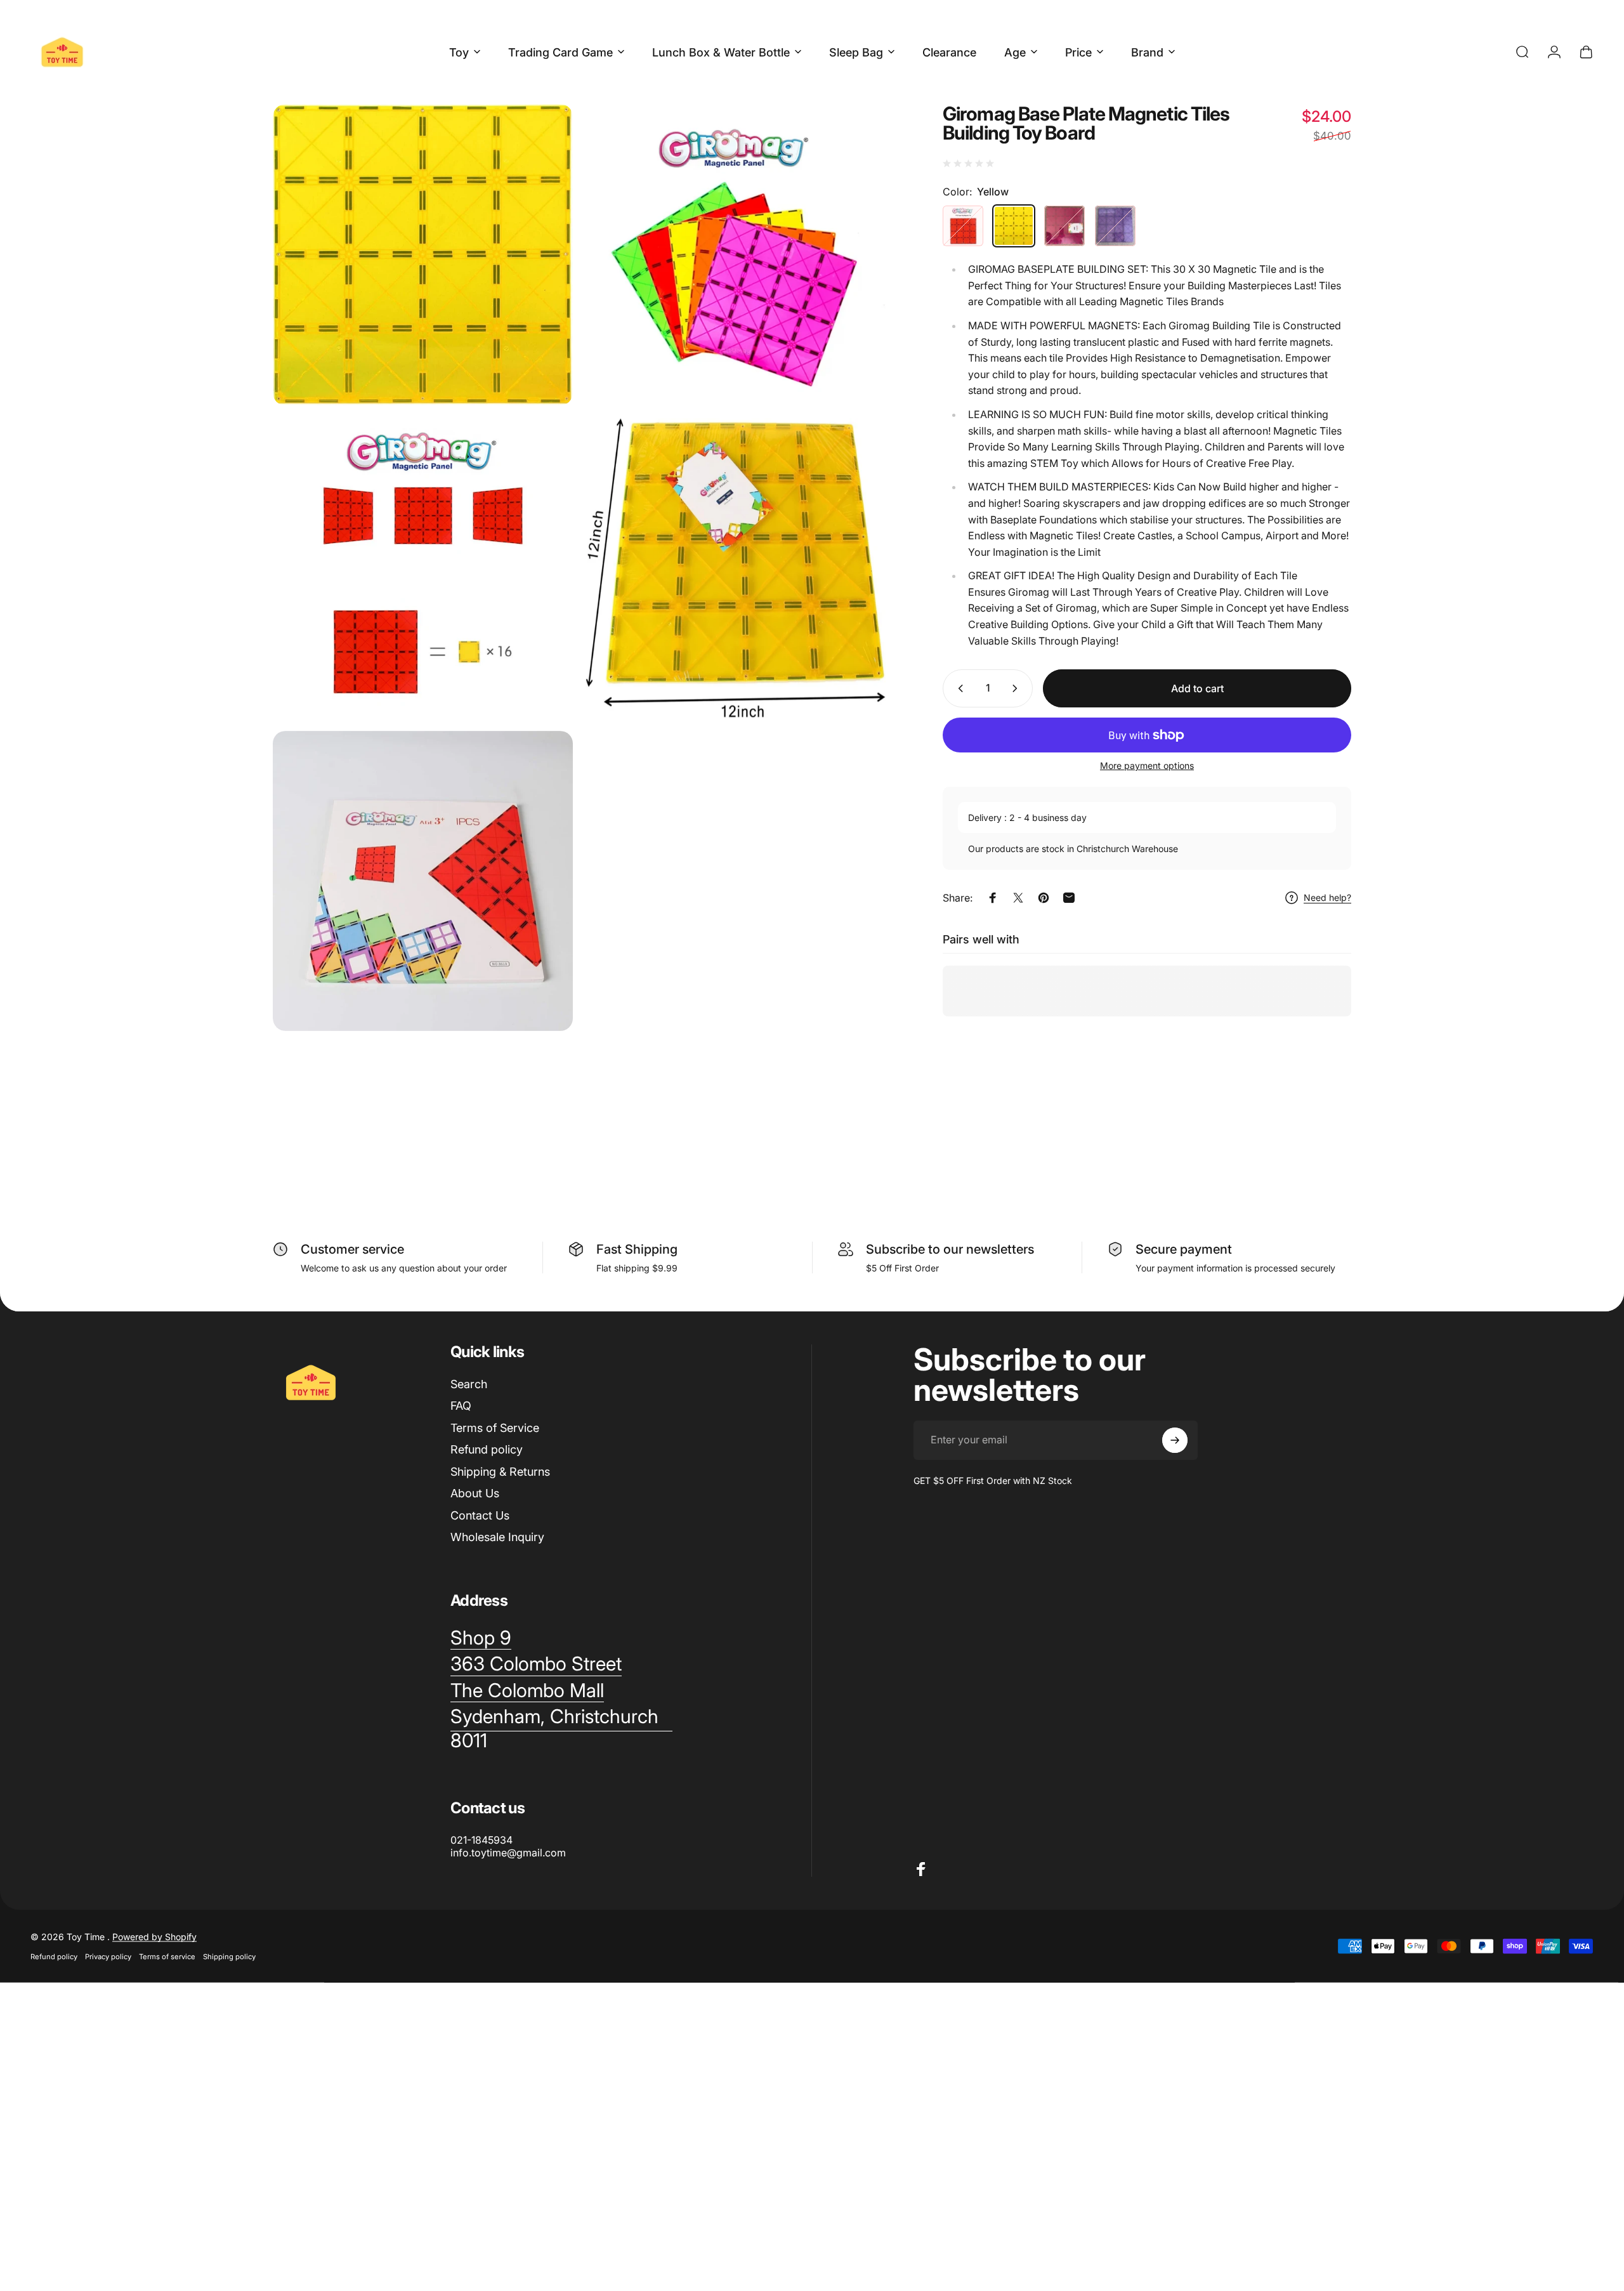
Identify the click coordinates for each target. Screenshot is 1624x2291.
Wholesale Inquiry (497, 1537)
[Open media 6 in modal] (423, 255)
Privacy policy (108, 1957)
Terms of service (167, 1957)
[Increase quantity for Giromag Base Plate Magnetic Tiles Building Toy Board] (1018, 688)
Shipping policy (229, 1957)
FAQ (461, 1406)
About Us (475, 1493)
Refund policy (487, 1449)
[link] (527, 1691)
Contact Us (480, 1515)
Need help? (1327, 897)
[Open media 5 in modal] (423, 568)
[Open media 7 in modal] (736, 568)
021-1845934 (481, 1840)
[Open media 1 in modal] (736, 255)
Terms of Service (495, 1428)
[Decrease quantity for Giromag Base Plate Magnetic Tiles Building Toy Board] (958, 688)
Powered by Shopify (154, 1937)
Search (469, 1384)
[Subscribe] (1175, 1440)
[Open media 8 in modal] (423, 881)
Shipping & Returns (500, 1472)
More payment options (1147, 765)
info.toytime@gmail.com (508, 1853)
